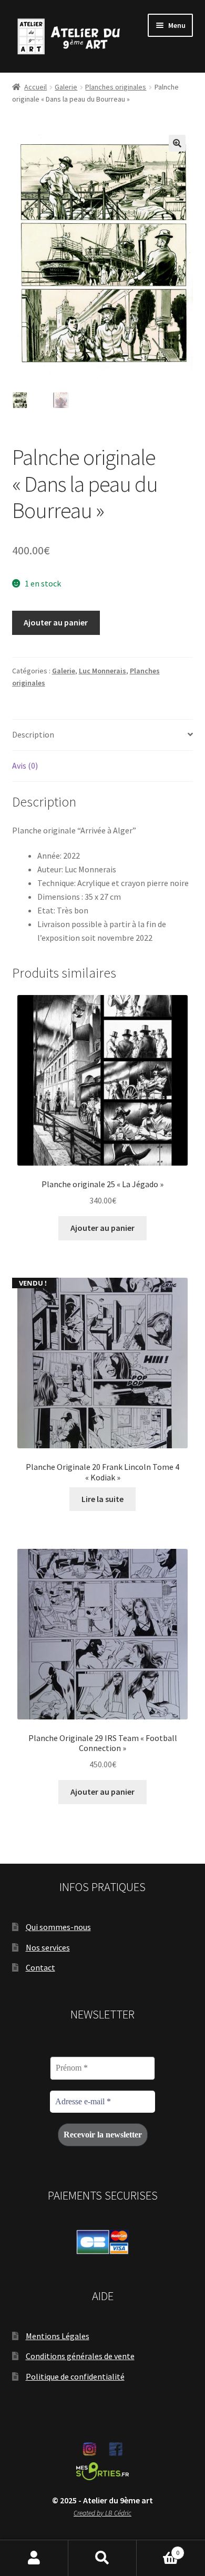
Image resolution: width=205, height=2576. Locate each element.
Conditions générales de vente (80, 2356)
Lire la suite (102, 1499)
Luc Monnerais (102, 671)
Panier (158, 2549)
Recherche (102, 2558)
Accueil (35, 87)
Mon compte (34, 2558)
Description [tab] (33, 734)
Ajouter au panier (56, 622)
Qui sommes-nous (58, 1927)
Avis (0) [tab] (25, 765)
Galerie (66, 87)
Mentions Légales (58, 2336)
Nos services (48, 1947)
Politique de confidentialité (75, 2376)
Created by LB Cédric (102, 2513)
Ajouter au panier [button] (102, 1228)
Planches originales (116, 87)
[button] (177, 143)
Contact (40, 1967)
